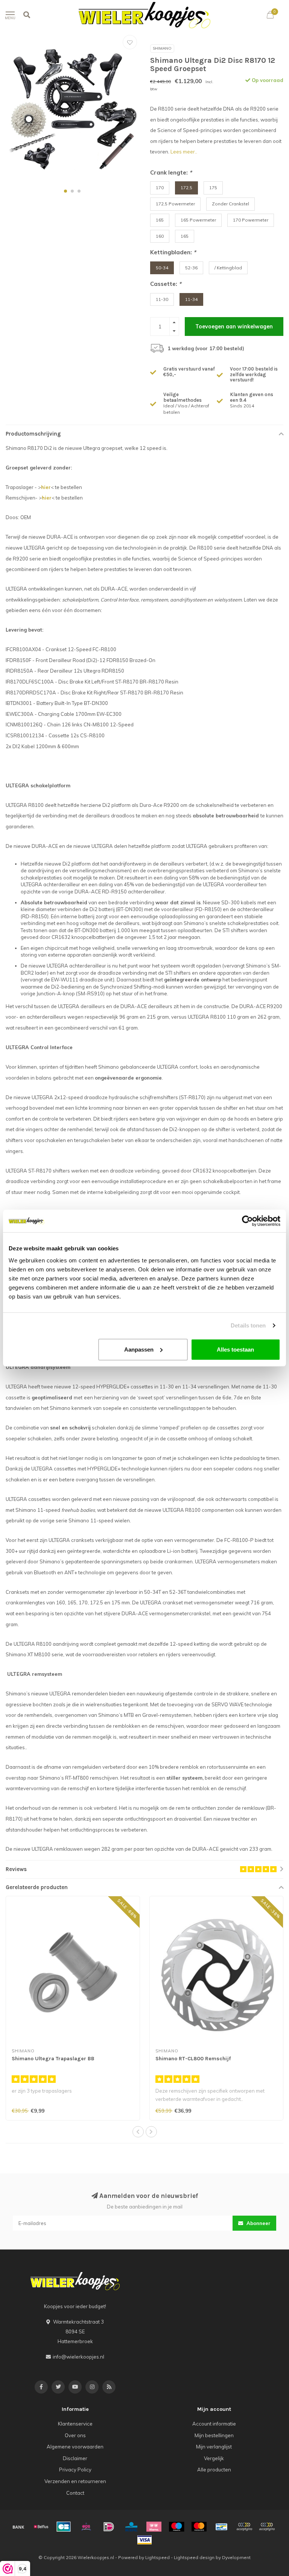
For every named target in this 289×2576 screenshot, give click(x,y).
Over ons (75, 2435)
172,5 (186, 188)
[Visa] (144, 2540)
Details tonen (248, 1325)
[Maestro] (176, 2527)
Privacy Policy (75, 2470)
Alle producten (214, 2470)
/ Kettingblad (228, 268)
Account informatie (214, 2424)
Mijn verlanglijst (214, 2447)
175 (213, 188)
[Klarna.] (154, 2527)
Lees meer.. (184, 152)
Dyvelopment (236, 2557)
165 (160, 220)
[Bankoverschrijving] (18, 2527)
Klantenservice (75, 2424)
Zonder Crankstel (230, 204)
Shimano (162, 48)
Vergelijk (214, 2458)
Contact (75, 2493)
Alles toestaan (235, 1349)
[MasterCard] (199, 2527)
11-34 (191, 299)
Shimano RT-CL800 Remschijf (193, 2059)
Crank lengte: (171, 172)
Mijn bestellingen (214, 2435)
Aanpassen (139, 1349)
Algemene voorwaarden (75, 2447)
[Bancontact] (222, 2527)
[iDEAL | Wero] (109, 2527)
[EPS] (86, 2527)
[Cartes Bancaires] (64, 2527)
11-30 (162, 299)
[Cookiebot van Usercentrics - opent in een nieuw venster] (247, 1221)
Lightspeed (157, 2557)
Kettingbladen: (173, 252)
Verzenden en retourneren (75, 2481)
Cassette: (166, 284)
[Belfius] (41, 2527)
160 (160, 236)
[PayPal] (244, 2527)
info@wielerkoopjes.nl (78, 2357)
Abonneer (258, 2223)
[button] (65, 191)
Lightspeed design (194, 2557)
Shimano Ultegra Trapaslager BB (53, 2059)
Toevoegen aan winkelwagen (234, 327)
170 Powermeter (251, 220)
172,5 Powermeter (175, 204)
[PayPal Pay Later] (267, 2527)
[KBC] (131, 2527)
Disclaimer (75, 2458)
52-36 (191, 268)
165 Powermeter (198, 220)
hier (46, 487)
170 (160, 188)
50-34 (162, 268)
